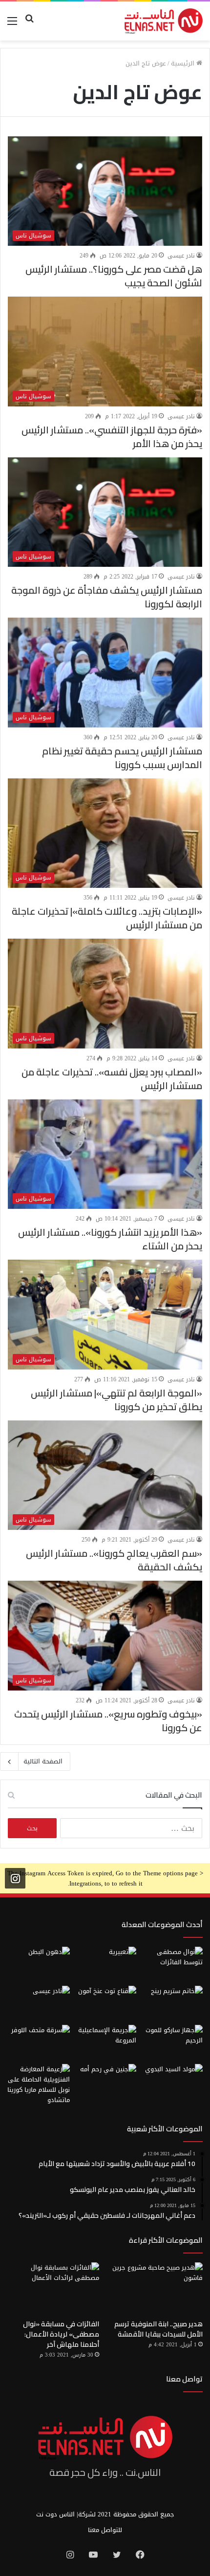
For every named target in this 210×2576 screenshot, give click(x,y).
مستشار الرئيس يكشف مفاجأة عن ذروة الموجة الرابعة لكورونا (107, 597)
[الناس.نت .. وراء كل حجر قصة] (164, 21)
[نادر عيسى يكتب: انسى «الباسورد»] (39, 2003)
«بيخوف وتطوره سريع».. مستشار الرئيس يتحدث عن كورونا (108, 1721)
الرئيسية (184, 63)
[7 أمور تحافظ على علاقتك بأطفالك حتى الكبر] (105, 1964)
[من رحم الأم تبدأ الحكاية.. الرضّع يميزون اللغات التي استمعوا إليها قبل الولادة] (105, 2082)
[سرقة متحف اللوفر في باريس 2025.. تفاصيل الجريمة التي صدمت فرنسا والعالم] (39, 2042)
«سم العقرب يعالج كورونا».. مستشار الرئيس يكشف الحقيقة (114, 1560)
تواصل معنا (184, 2379)
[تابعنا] (15, 1878)
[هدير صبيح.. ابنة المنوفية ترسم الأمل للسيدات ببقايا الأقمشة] (157, 2288)
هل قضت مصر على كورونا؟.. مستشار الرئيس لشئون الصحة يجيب (114, 276)
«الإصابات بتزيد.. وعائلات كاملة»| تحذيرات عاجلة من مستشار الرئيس (107, 918)
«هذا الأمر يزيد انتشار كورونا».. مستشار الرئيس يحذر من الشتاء (110, 1239)
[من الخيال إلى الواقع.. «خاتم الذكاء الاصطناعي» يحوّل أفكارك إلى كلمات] (171, 2003)
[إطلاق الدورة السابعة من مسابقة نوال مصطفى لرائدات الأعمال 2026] (171, 1964)
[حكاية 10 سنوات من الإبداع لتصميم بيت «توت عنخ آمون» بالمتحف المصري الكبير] (105, 2003)
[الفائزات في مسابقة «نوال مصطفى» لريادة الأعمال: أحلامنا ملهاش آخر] (53, 2288)
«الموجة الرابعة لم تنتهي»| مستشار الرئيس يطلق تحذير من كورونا (116, 1400)
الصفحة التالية (43, 1761)
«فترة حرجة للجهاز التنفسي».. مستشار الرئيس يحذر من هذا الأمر (112, 437)
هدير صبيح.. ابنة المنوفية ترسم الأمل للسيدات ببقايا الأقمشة (158, 2329)
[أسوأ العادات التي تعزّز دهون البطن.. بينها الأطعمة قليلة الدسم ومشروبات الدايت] (39, 1964)
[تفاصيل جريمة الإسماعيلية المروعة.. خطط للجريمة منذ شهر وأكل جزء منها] (105, 2042)
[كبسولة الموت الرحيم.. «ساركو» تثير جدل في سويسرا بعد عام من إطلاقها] (171, 2042)
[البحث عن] (29, 25)
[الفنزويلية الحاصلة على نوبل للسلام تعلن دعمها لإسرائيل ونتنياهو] (39, 2084)
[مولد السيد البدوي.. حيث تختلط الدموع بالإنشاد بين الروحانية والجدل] (171, 2082)
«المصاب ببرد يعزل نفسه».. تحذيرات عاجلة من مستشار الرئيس (112, 1079)
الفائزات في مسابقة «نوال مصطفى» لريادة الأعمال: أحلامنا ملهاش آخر (61, 2334)
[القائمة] (12, 25)
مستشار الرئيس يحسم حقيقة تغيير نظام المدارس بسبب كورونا (122, 758)
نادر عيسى (181, 256)
